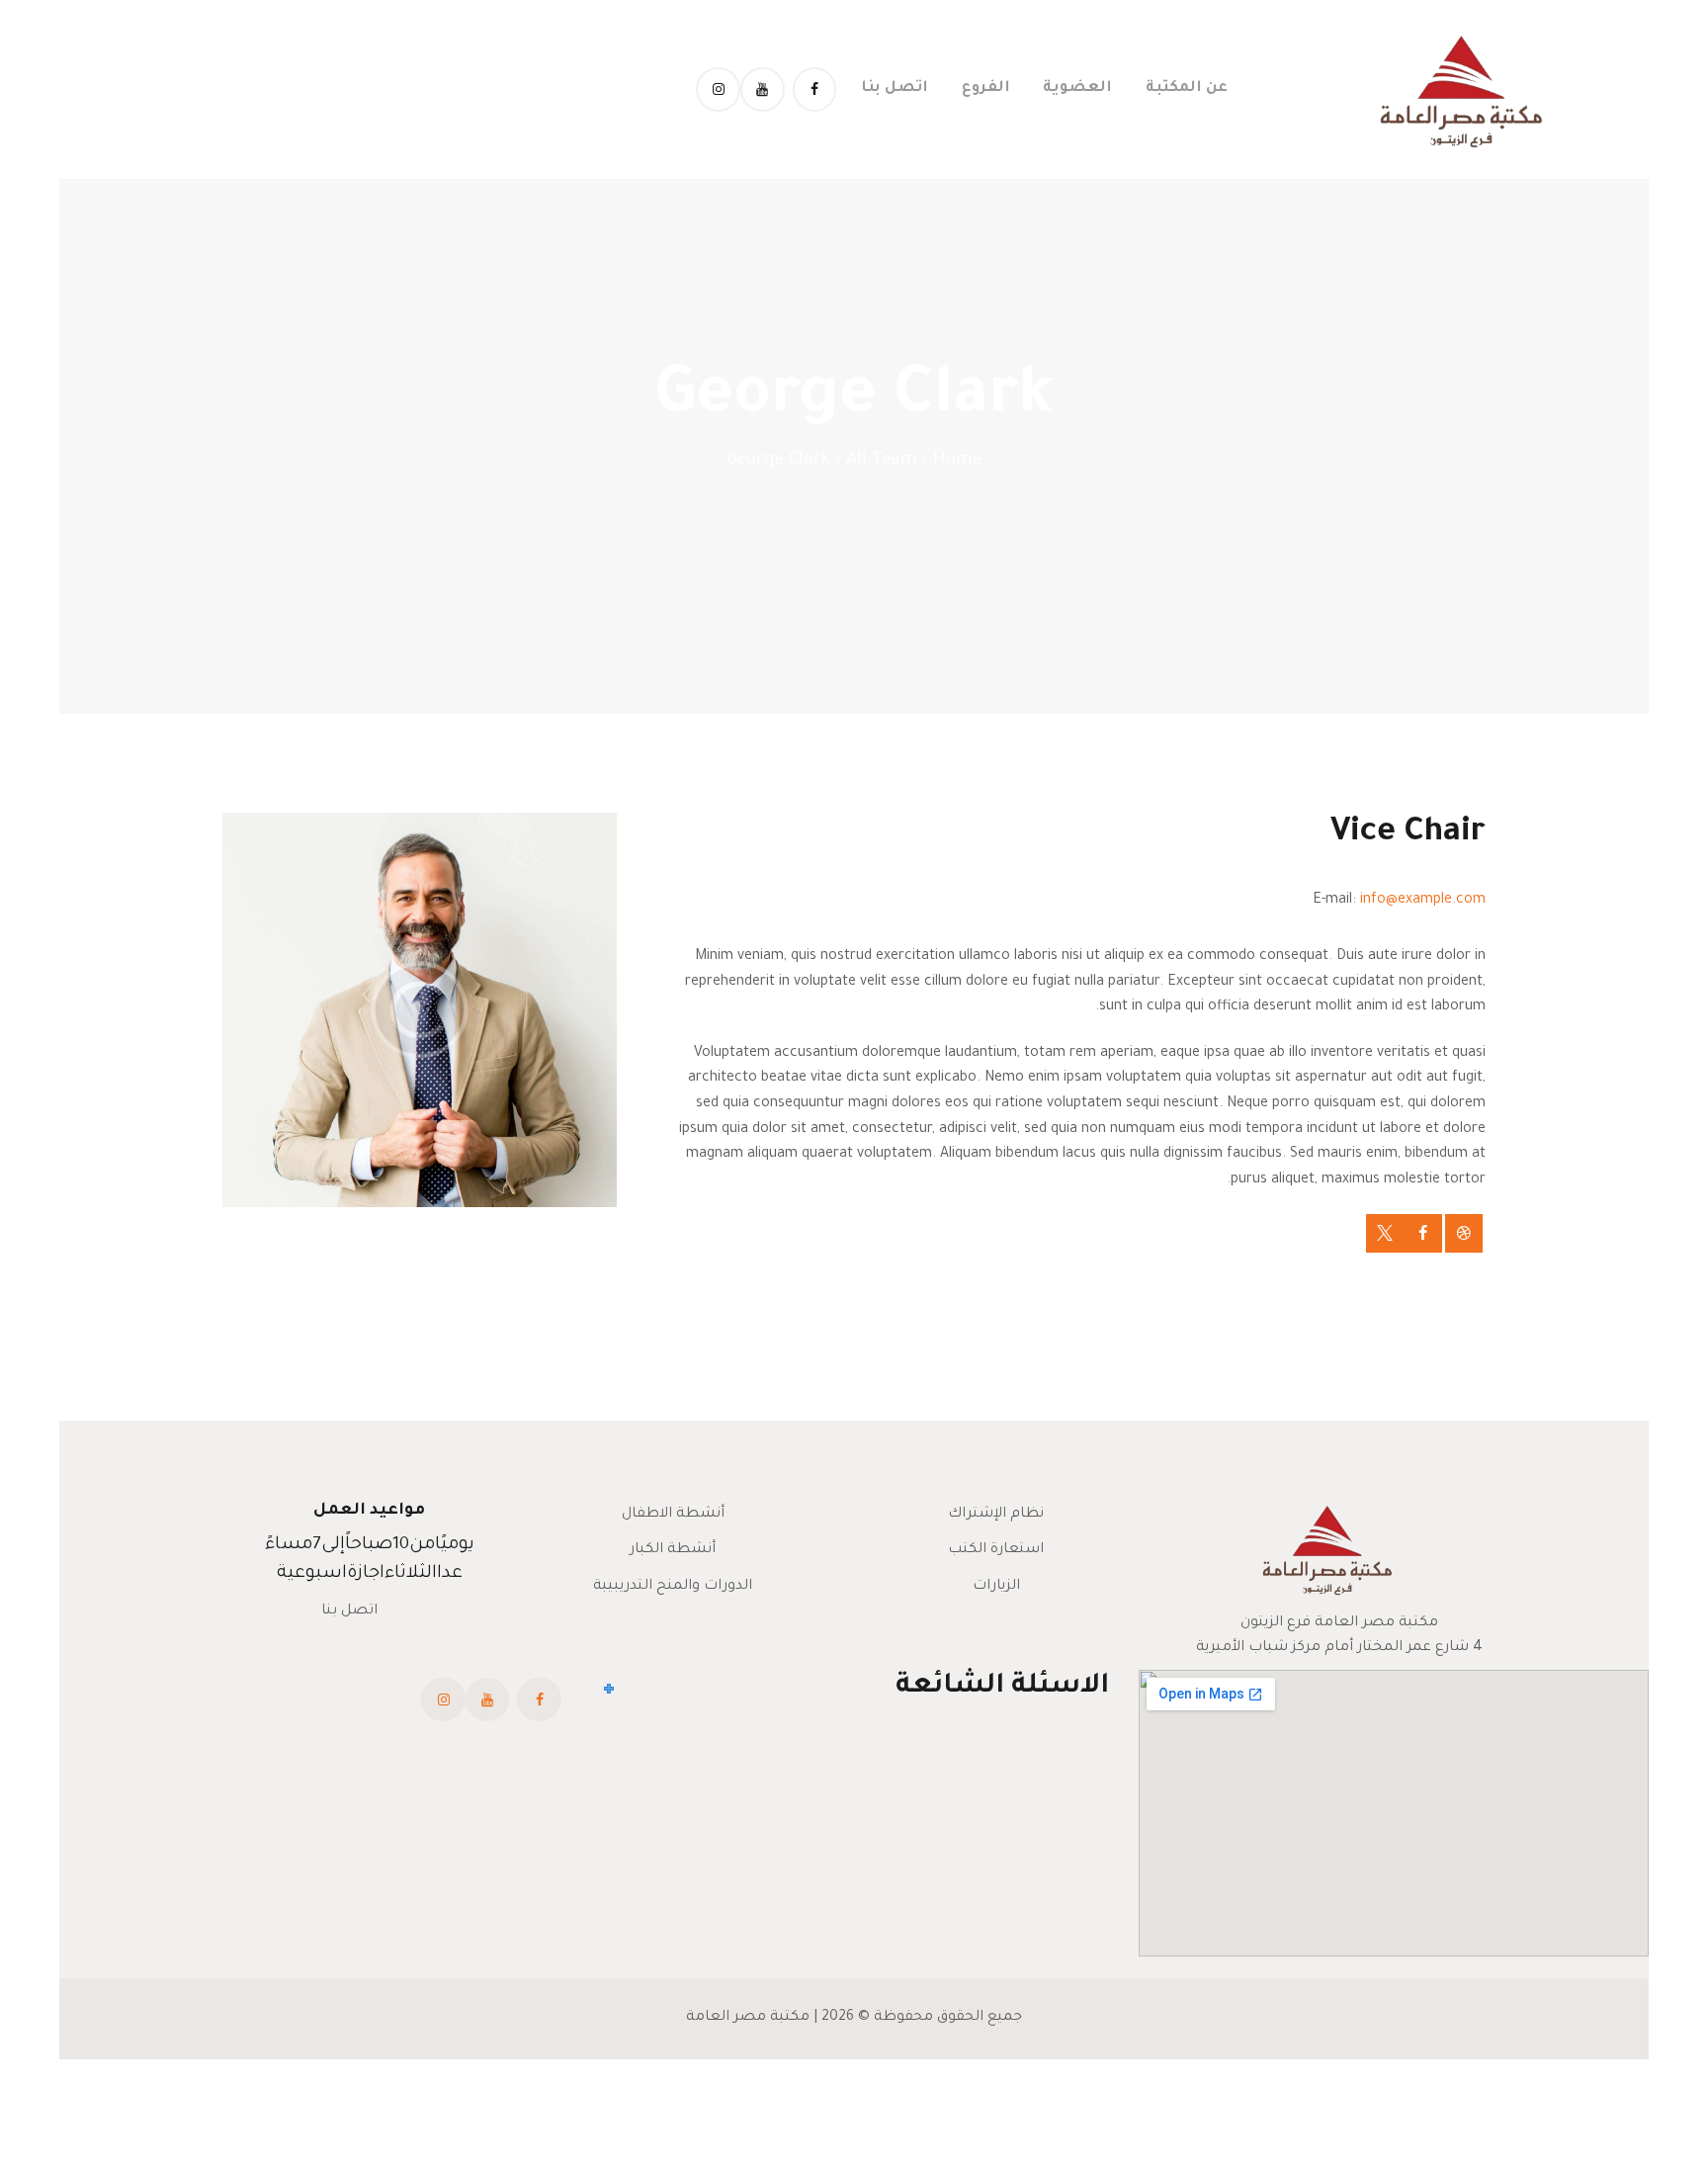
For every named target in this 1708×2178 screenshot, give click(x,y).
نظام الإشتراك (996, 1515)
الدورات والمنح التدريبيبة (673, 1587)
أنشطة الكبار (673, 1550)
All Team (882, 461)
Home (957, 461)
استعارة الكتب (996, 1550)
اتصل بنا (349, 1612)
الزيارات (996, 1587)
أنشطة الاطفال (673, 1515)
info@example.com (1423, 901)
